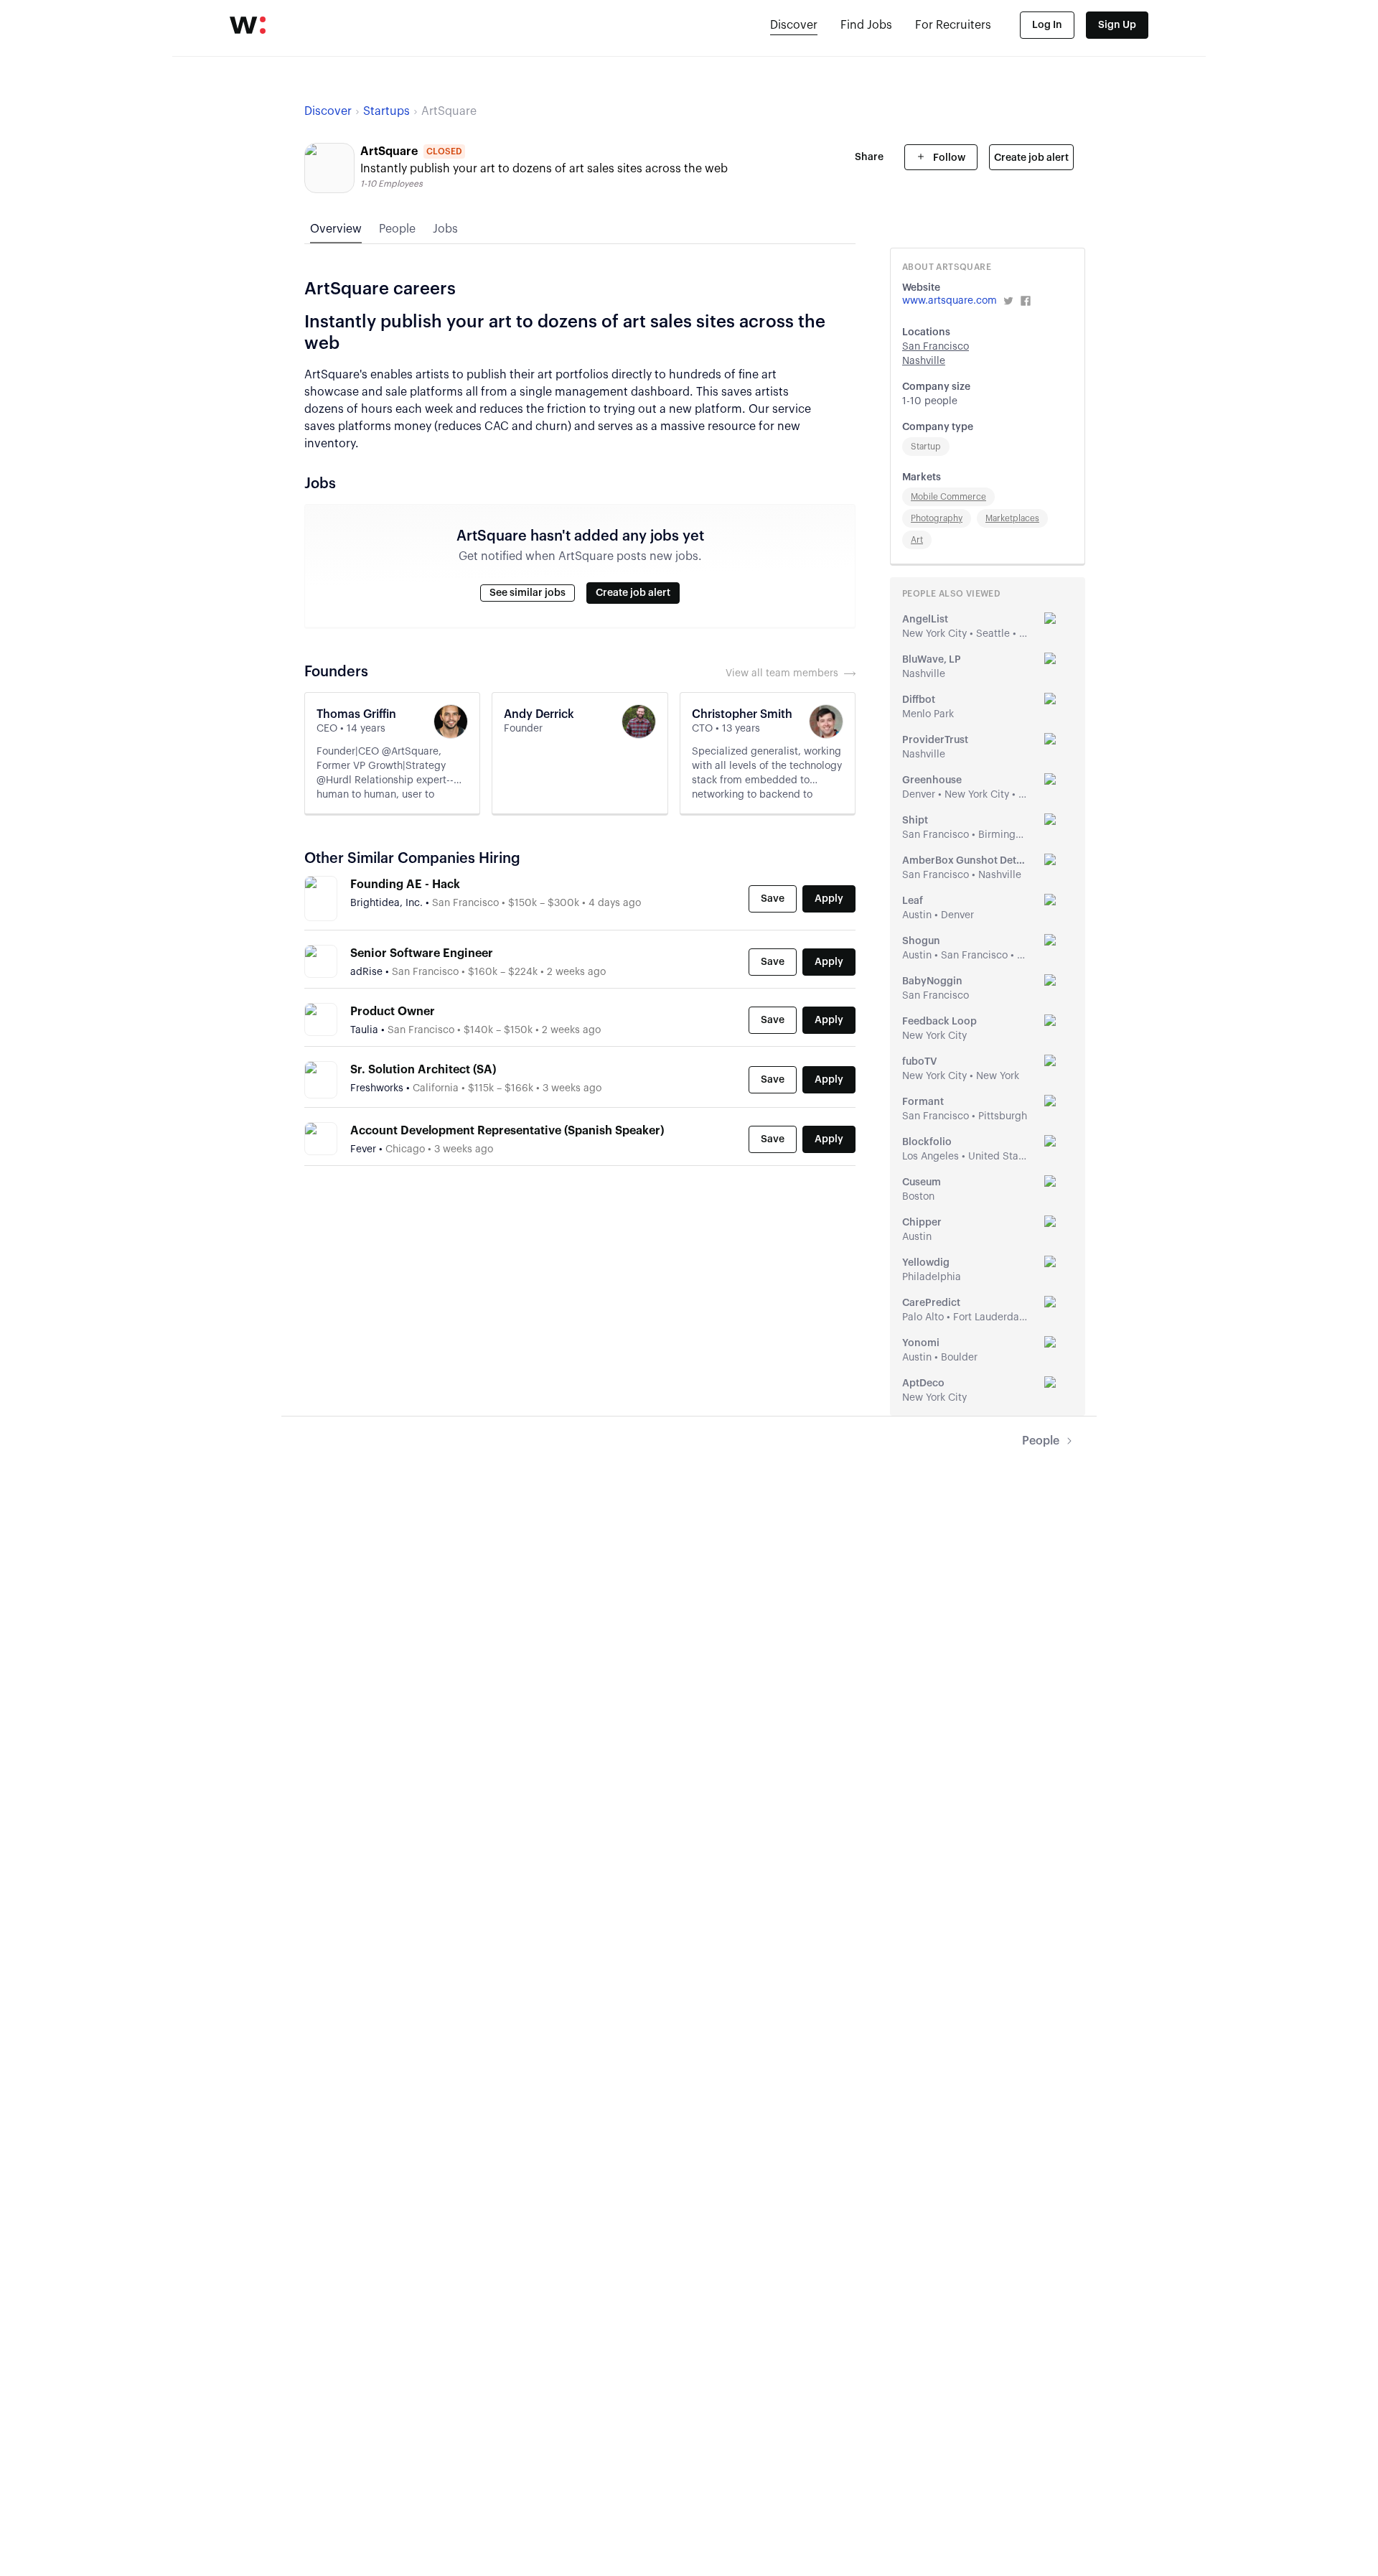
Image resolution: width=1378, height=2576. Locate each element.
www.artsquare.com (950, 301)
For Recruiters (953, 25)
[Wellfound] (248, 25)
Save (773, 899)
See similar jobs (528, 593)
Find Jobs (866, 25)
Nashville (924, 361)
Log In (1047, 25)
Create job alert (1031, 158)
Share (869, 157)
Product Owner (393, 1012)
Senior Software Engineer (422, 953)
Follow (948, 158)
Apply (829, 899)
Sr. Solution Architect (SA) (423, 1070)
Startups (386, 111)
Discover (794, 25)
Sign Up (1117, 25)
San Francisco (936, 347)
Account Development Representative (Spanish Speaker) (507, 1131)
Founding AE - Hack (405, 885)
